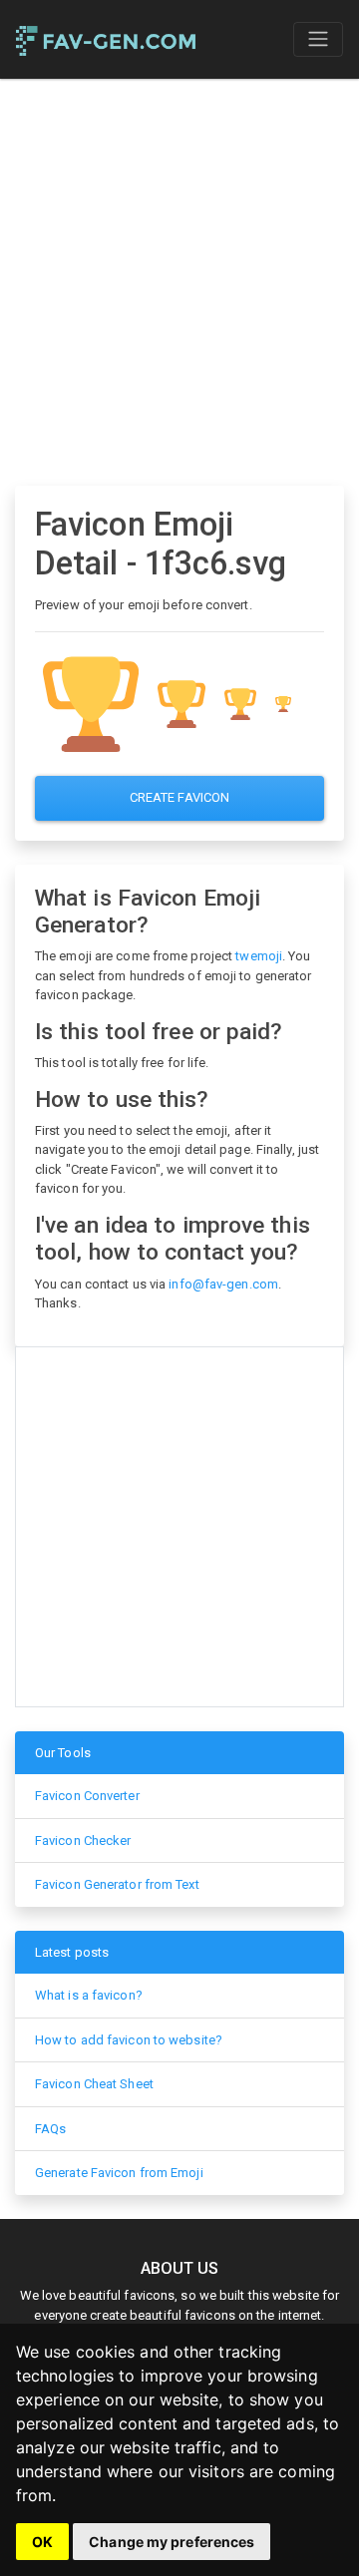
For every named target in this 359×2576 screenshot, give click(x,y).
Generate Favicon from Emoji (119, 2173)
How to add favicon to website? (129, 2040)
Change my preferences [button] (172, 2542)
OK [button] (42, 2542)
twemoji (259, 956)
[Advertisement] (179, 282)
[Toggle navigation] (318, 39)
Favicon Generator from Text (117, 1884)
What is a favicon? (89, 1995)
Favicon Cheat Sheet (94, 2084)
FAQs (50, 2129)
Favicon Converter (87, 1796)
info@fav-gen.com (223, 1284)
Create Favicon (179, 797)
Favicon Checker (83, 1840)
